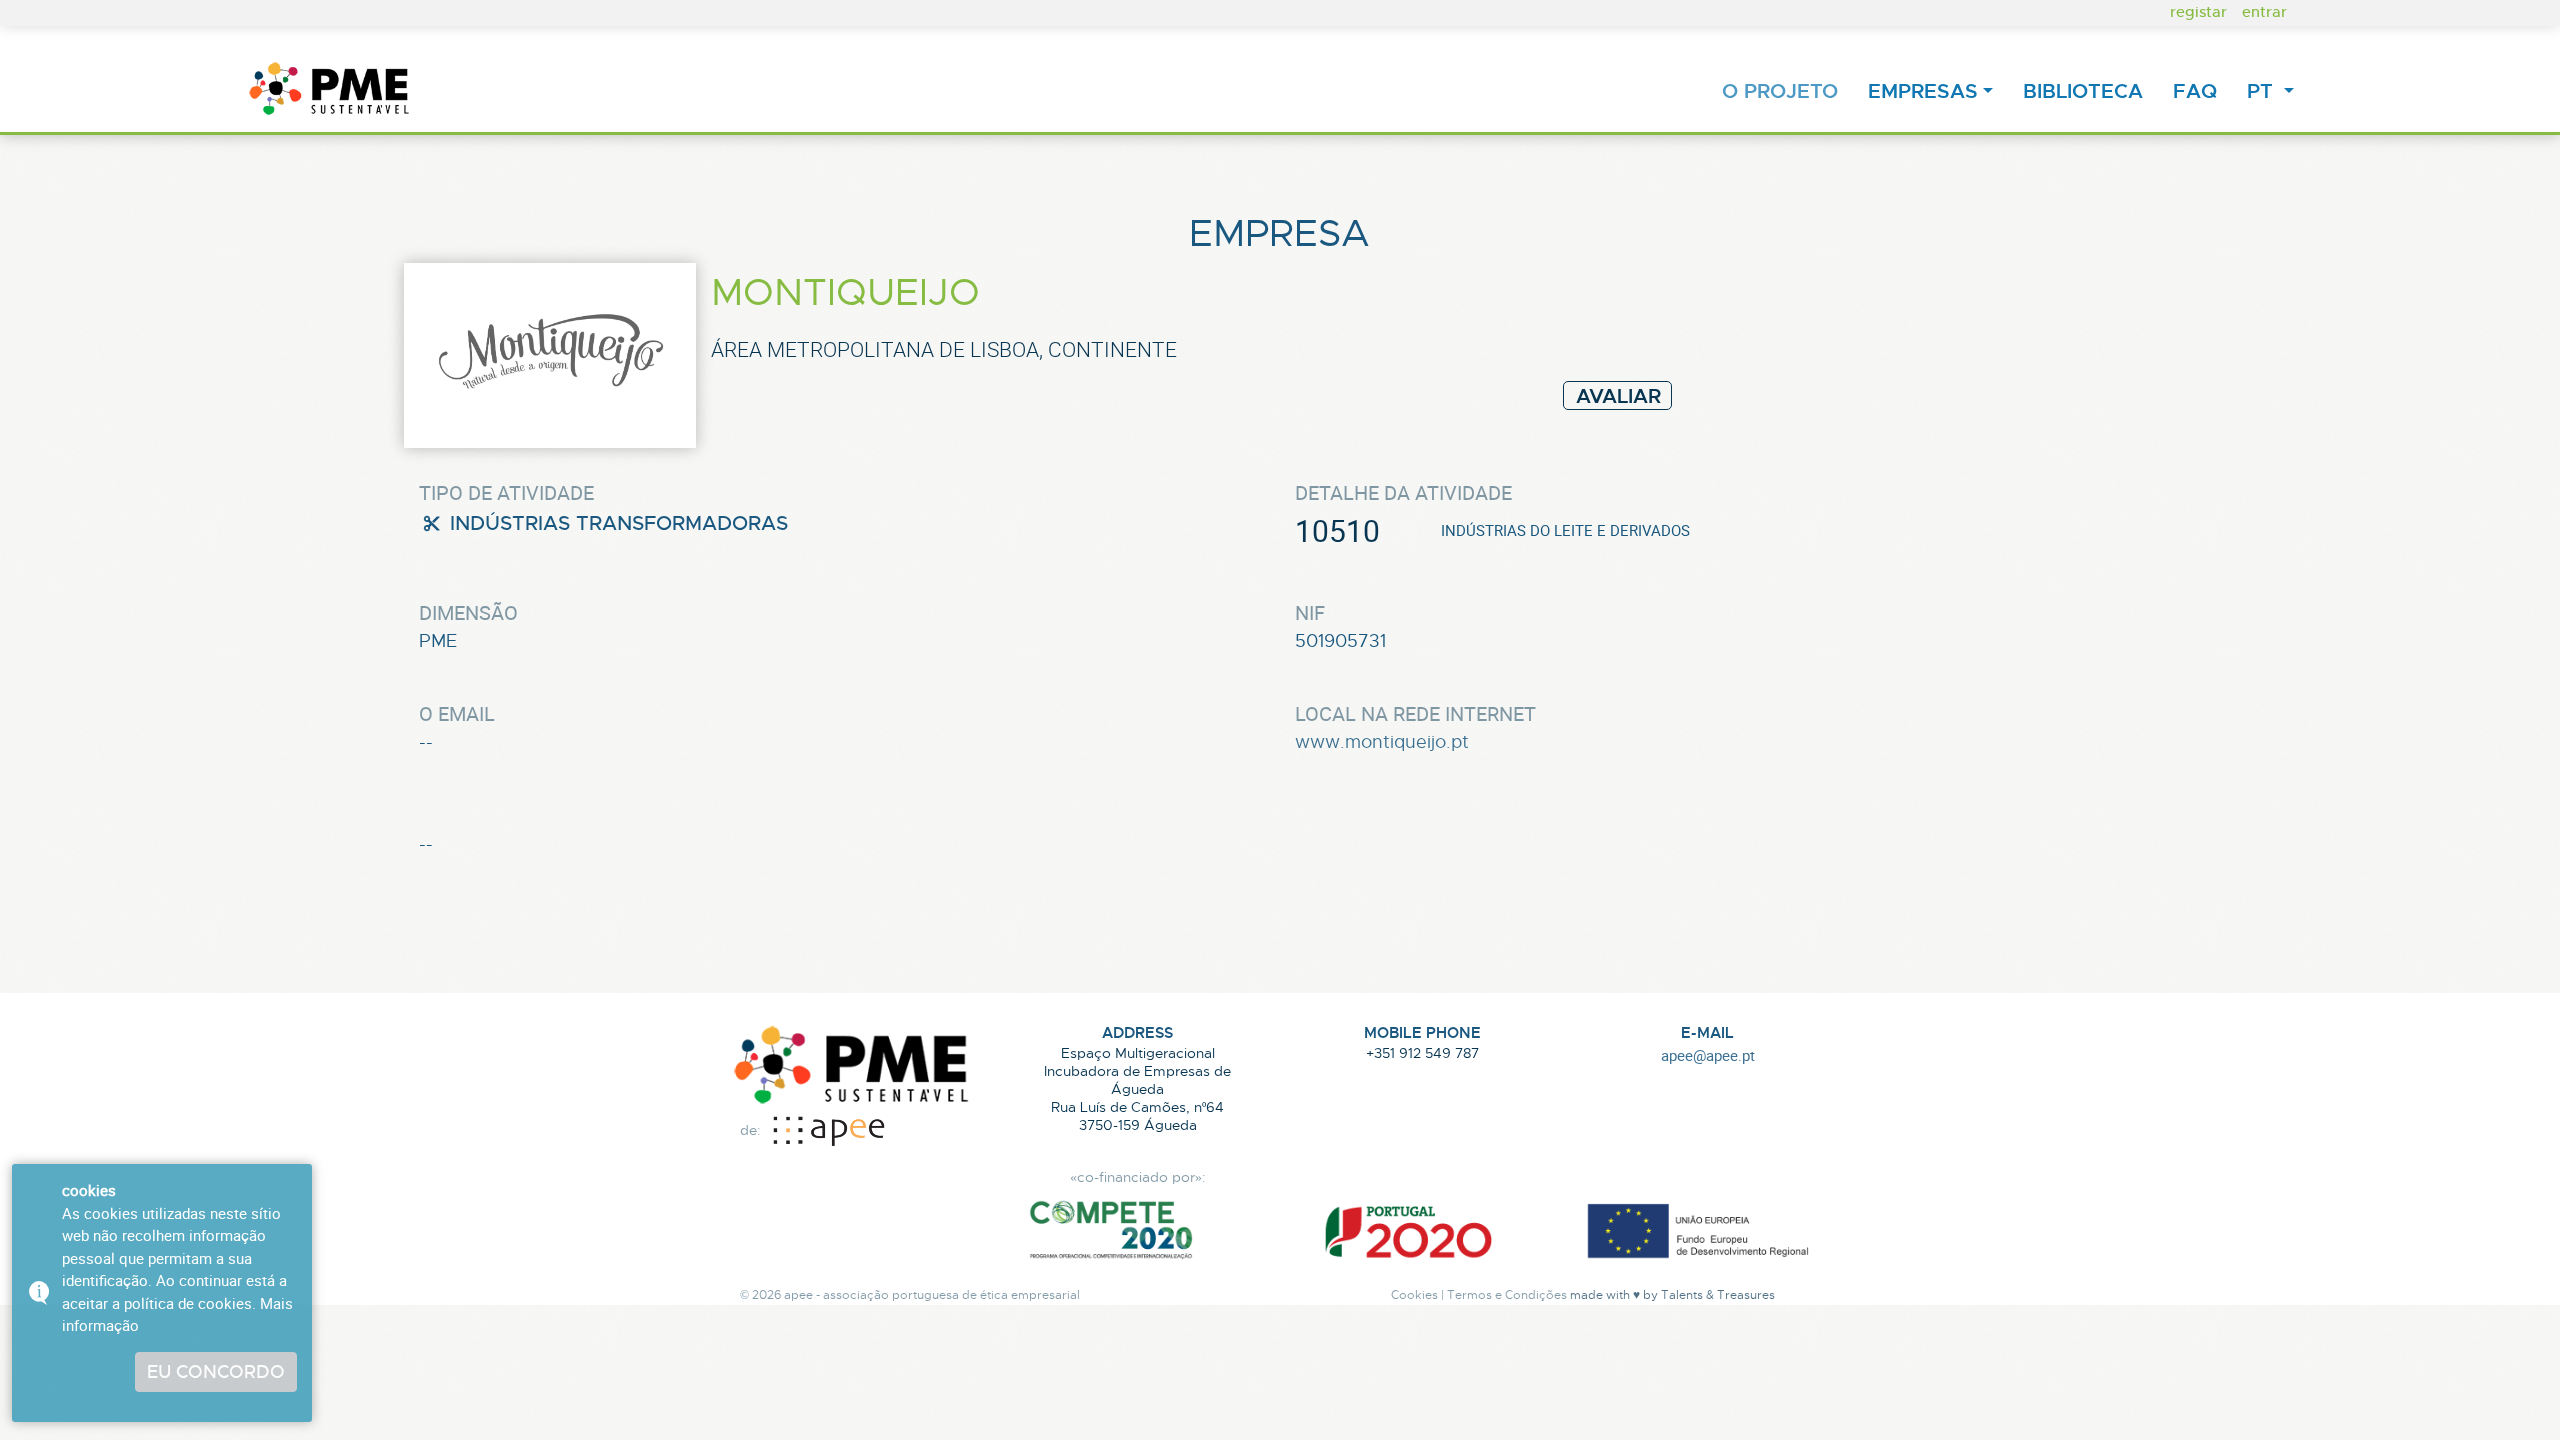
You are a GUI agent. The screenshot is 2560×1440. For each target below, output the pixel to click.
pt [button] (2263, 90)
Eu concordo (216, 1371)
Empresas (1923, 90)
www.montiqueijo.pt (1382, 741)
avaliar (1618, 395)
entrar (2264, 11)
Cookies (1414, 1294)
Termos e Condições (1507, 1294)
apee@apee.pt (1708, 1055)
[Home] (329, 90)
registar (2198, 11)
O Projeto (1784, 90)
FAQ (2199, 90)
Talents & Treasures (1718, 1294)
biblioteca (2087, 90)
